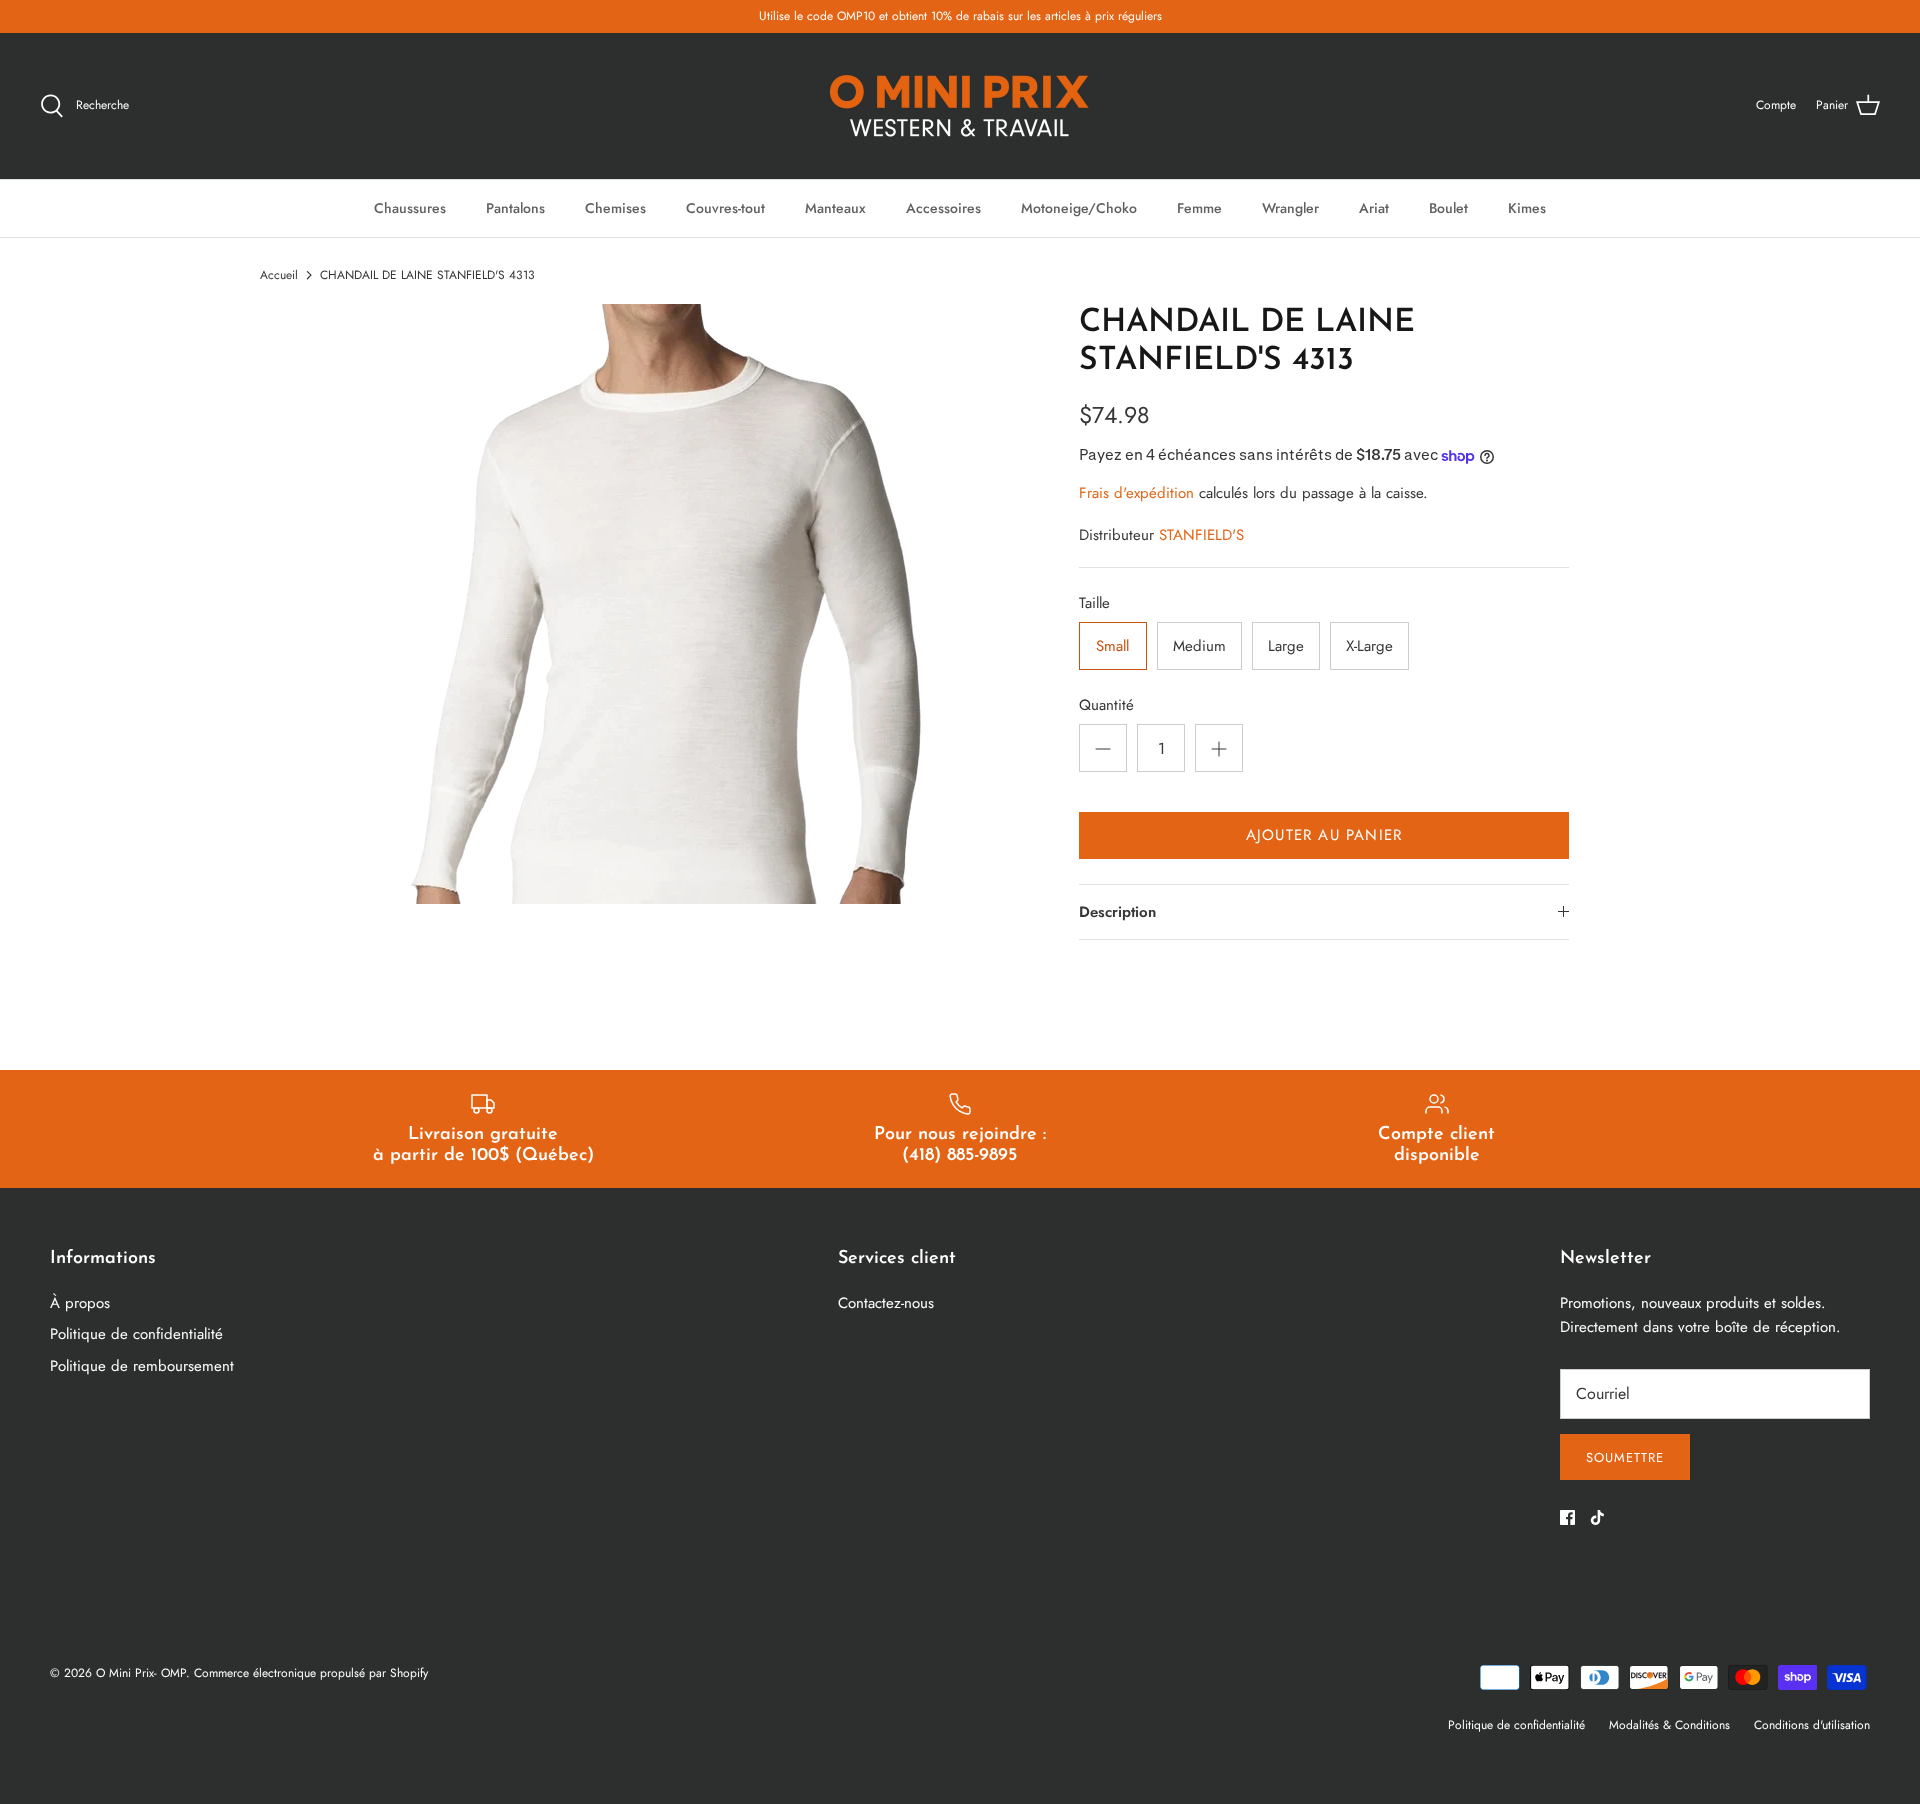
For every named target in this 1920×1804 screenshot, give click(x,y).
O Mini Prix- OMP (141, 1673)
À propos (80, 1303)
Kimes (1527, 208)
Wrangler (1290, 208)
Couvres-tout (725, 208)
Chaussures (410, 208)
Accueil (279, 275)
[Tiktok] (1597, 1517)
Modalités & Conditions (1669, 1725)
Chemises (615, 208)
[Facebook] (1567, 1517)
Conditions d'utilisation (1812, 1725)
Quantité (1106, 705)
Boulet (1448, 208)
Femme (1199, 208)
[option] (666, 604)
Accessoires (943, 208)
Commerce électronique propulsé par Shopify (311, 1673)
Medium (1199, 646)
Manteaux (835, 208)
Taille (1094, 603)
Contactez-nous (886, 1303)
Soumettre (1625, 1457)
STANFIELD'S (1201, 535)
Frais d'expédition (1136, 493)
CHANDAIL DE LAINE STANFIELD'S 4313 (427, 275)
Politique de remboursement (142, 1366)
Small (1112, 646)
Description (1117, 912)
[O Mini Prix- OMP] (960, 106)
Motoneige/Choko (1079, 208)
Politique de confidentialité (136, 1334)
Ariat (1374, 208)
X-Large (1369, 646)
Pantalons (515, 208)
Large (1286, 646)
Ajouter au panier (1324, 835)
